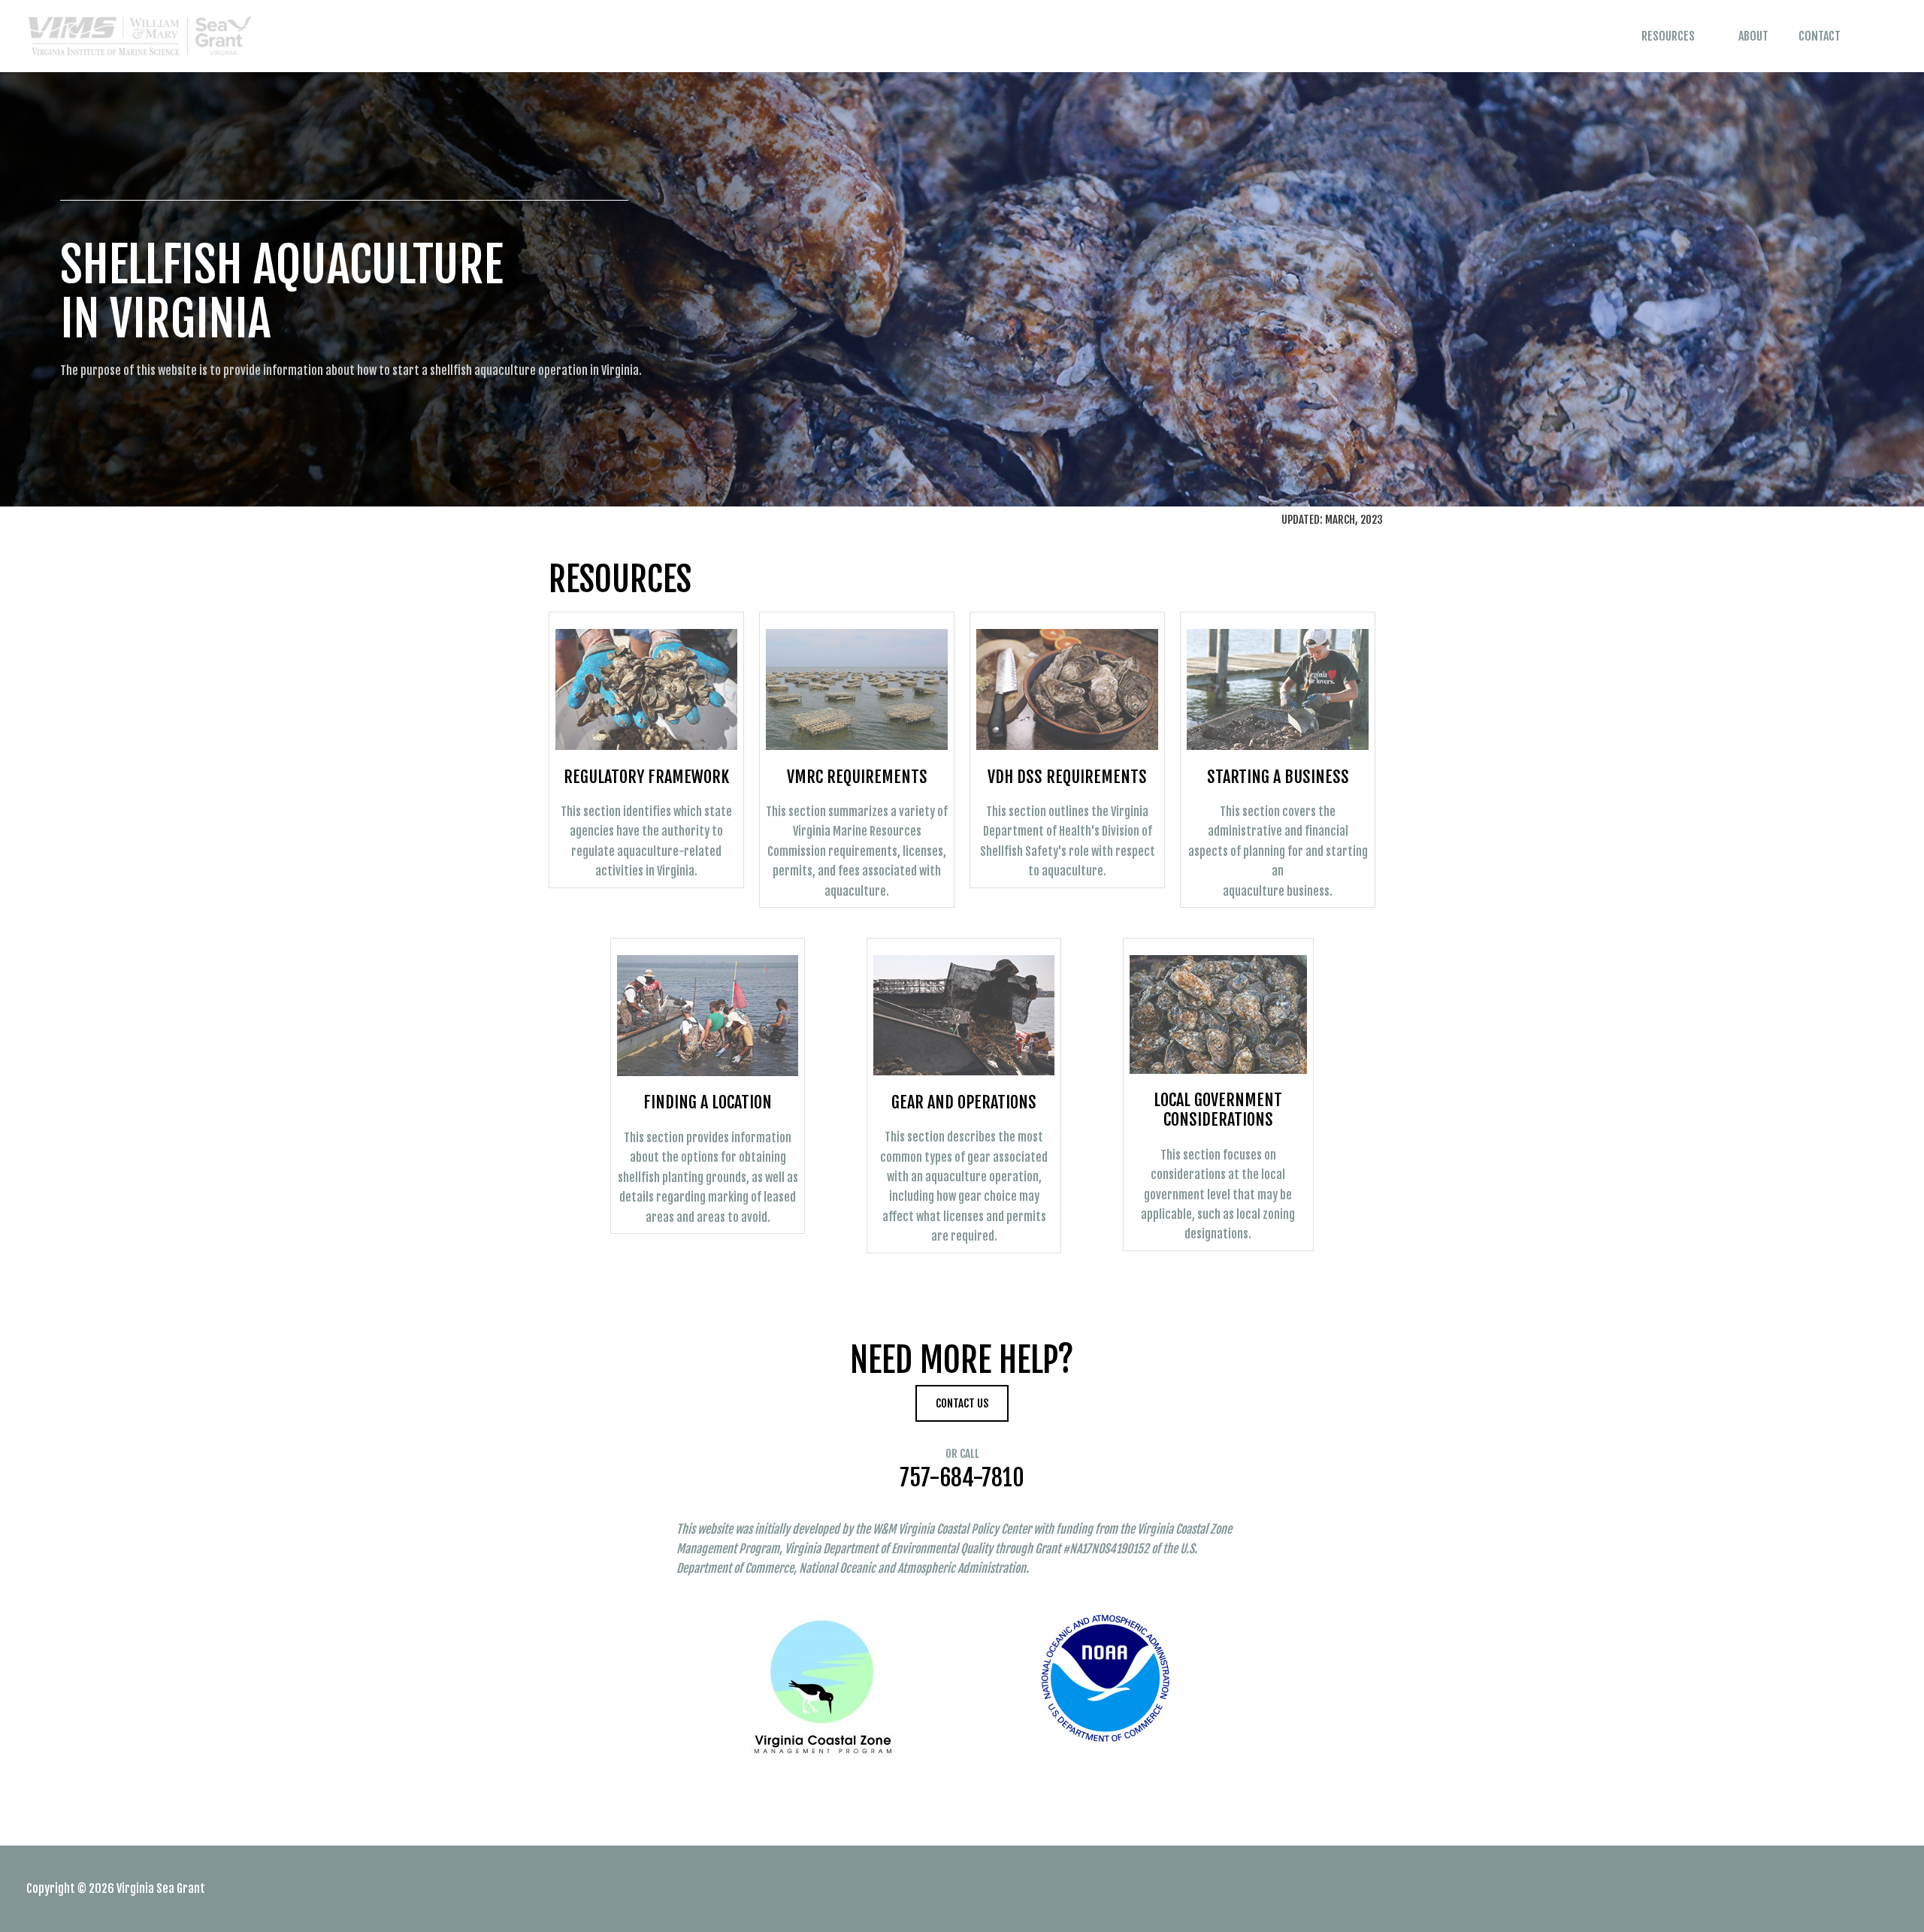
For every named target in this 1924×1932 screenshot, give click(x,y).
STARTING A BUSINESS (1278, 777)
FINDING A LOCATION (708, 1102)
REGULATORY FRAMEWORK (646, 777)
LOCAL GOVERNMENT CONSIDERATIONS (1218, 1110)
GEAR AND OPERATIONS (964, 1102)
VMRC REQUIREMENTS (857, 777)
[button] (1877, 36)
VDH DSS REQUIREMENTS (1067, 777)
